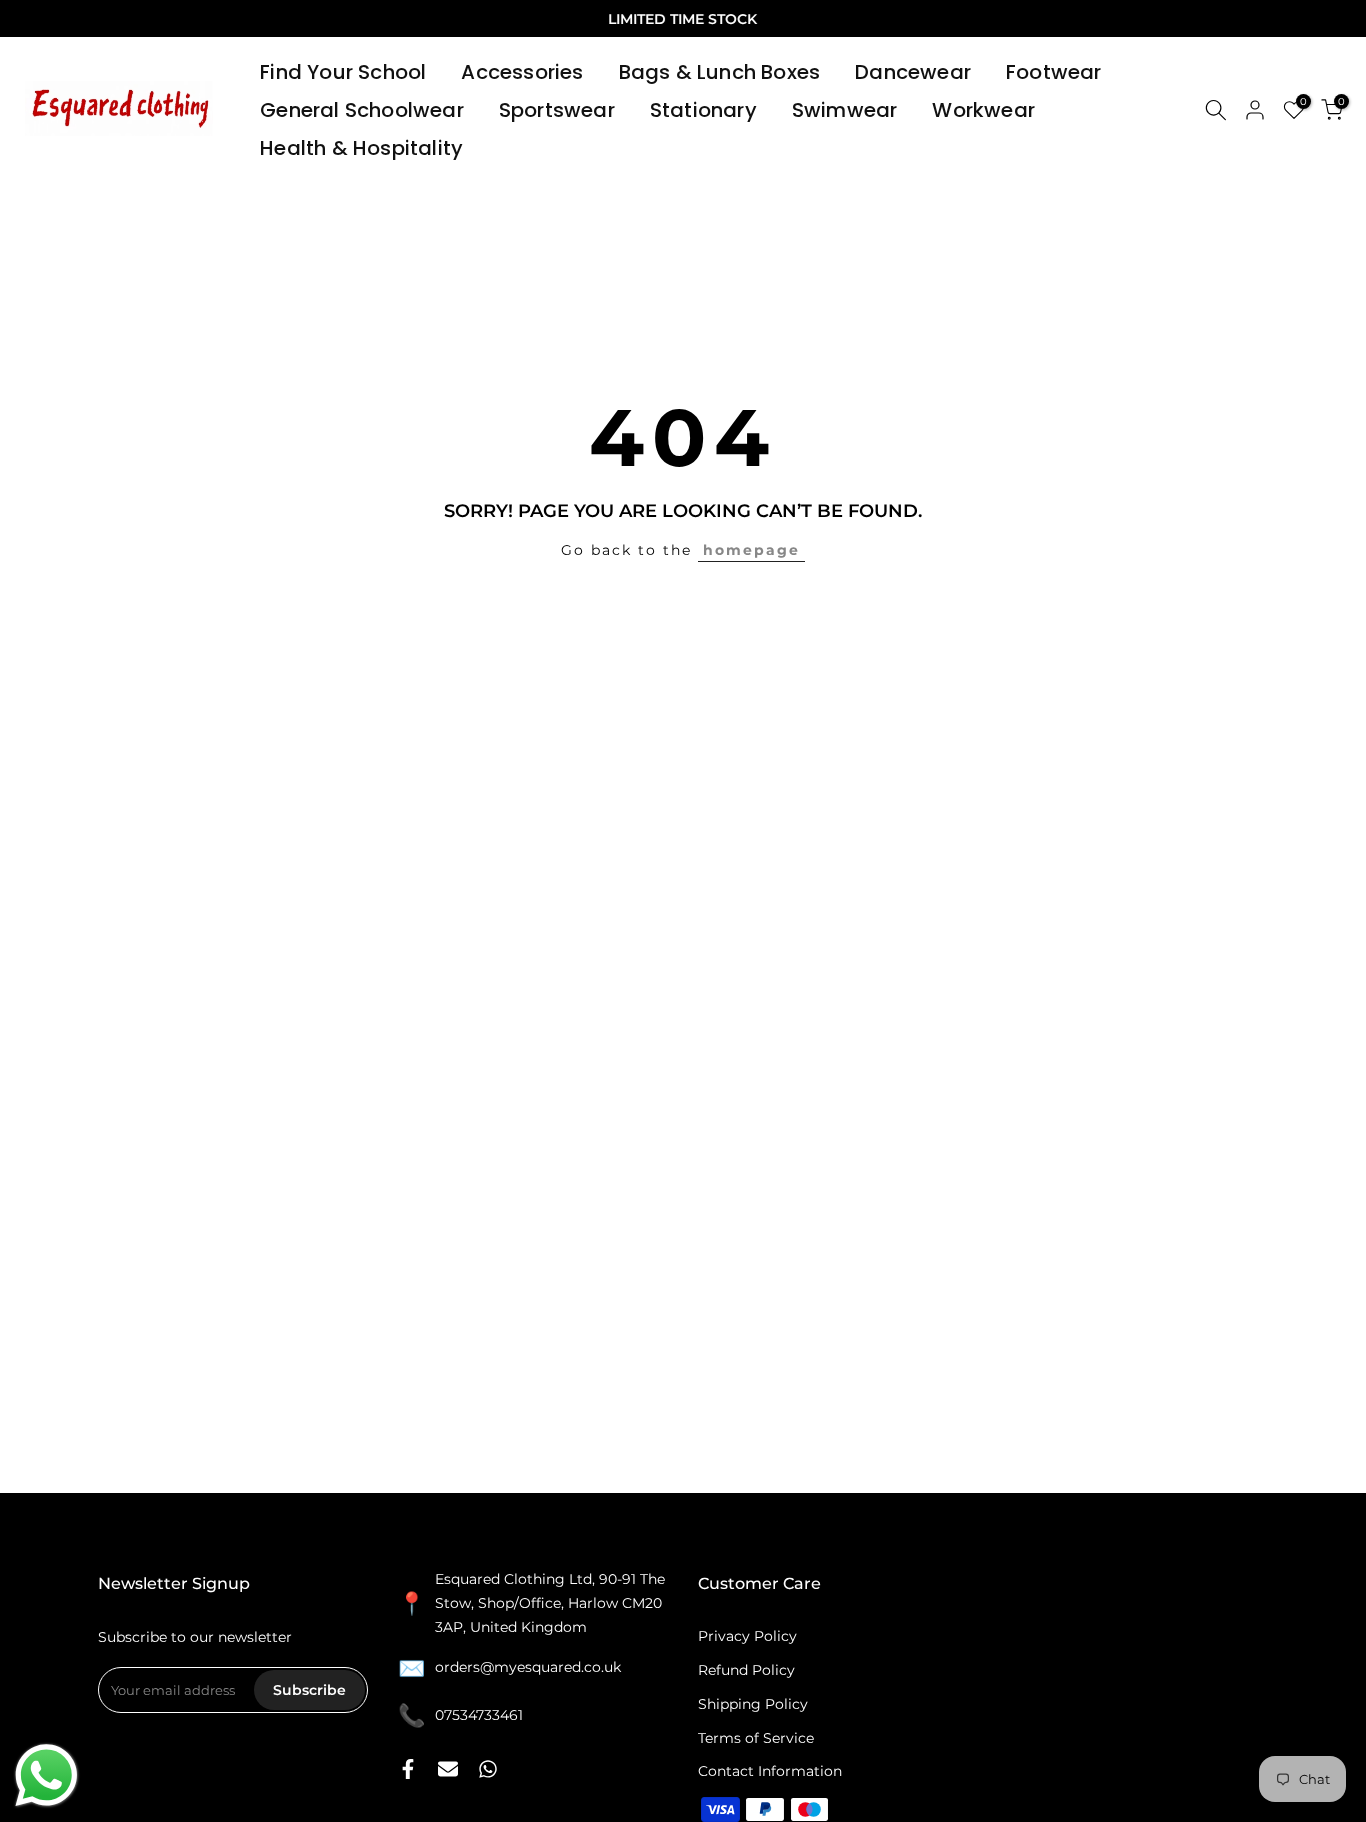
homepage (751, 550)
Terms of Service (756, 1738)
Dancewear (913, 72)
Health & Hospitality (361, 148)
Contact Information (770, 1771)
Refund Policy (746, 1670)
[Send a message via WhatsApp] (46, 1775)
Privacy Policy (747, 1636)
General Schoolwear (362, 110)
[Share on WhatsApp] (488, 1769)
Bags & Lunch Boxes (720, 72)
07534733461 (479, 1715)
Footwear (1054, 72)
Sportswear (557, 110)
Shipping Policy (753, 1704)
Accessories (522, 72)
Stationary (703, 110)
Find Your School (343, 72)
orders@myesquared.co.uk (528, 1667)
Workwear (983, 110)
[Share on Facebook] (408, 1769)
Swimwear (845, 110)
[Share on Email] (448, 1769)
